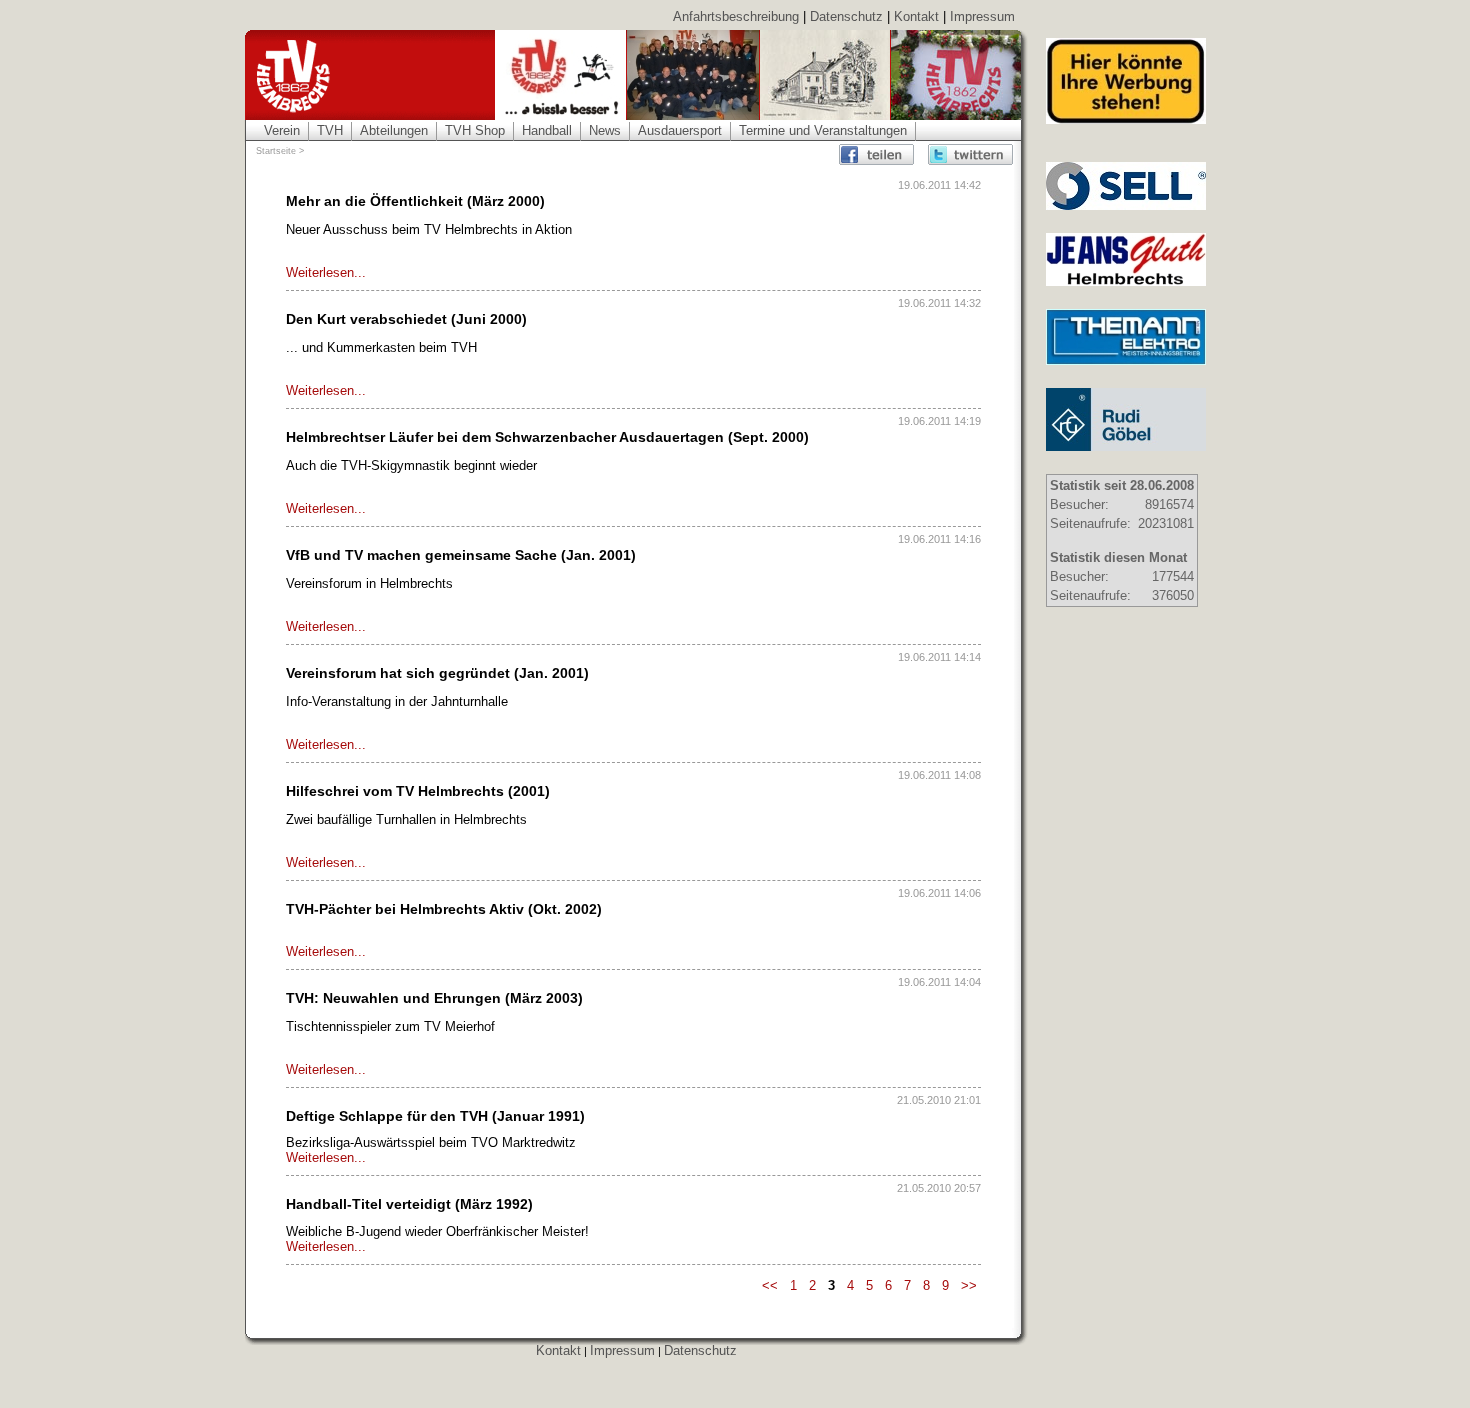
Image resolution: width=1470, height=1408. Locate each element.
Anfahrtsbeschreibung (736, 16)
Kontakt (916, 16)
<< (770, 1285)
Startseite (276, 151)
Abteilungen (394, 130)
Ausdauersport (680, 130)
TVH (330, 130)
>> (969, 1285)
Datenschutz (846, 16)
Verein (282, 130)
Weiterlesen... (326, 272)
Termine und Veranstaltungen (823, 130)
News (605, 130)
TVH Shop (475, 130)
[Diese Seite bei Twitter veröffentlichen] (970, 154)
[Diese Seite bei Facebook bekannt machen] (881, 154)
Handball (547, 130)
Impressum (982, 16)
